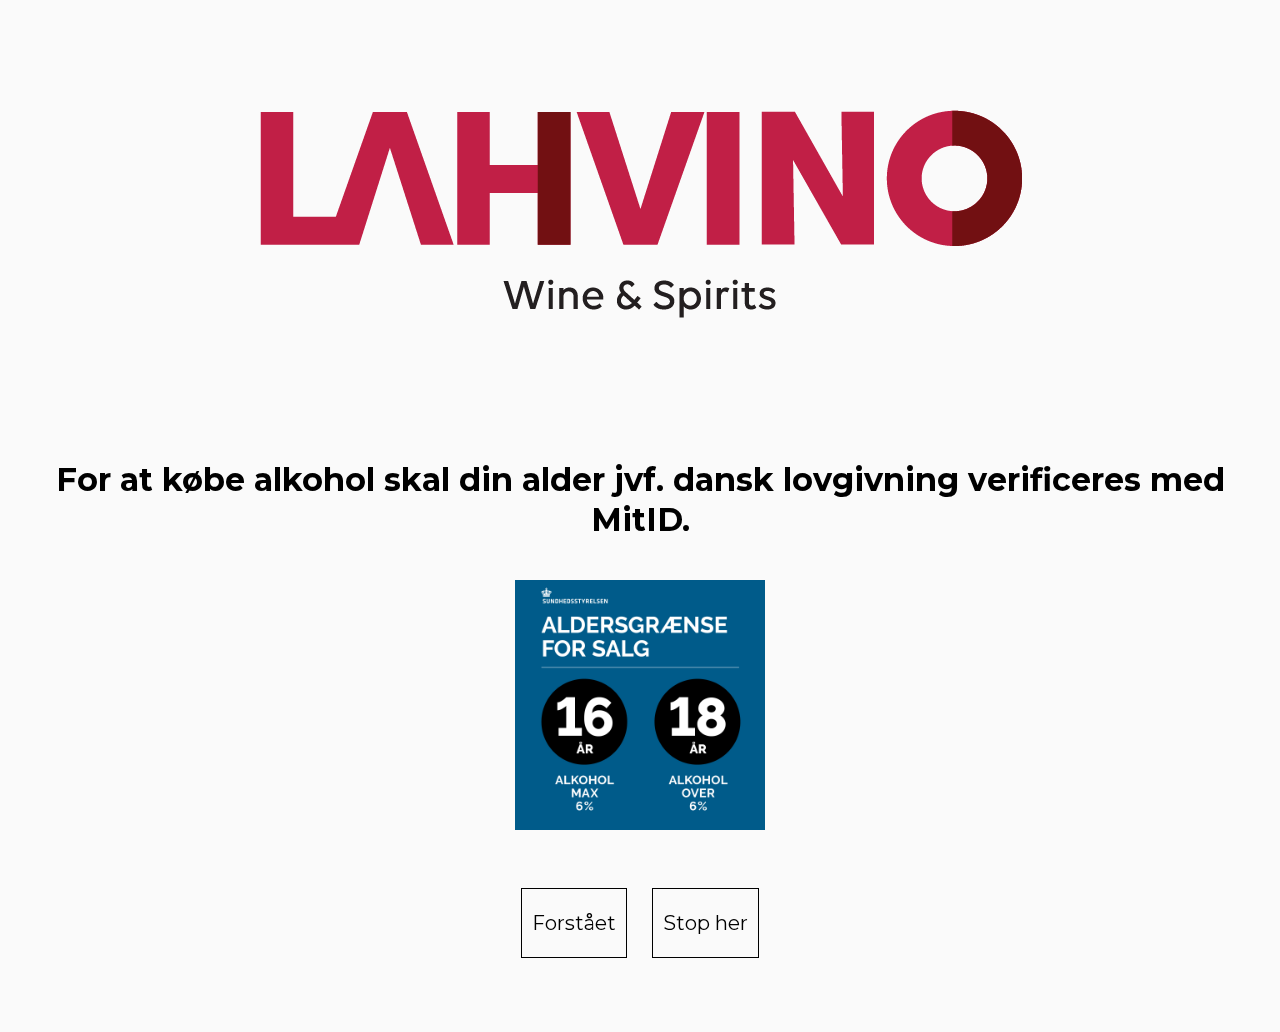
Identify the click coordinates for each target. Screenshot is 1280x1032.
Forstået (574, 923)
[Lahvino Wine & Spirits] (640, 202)
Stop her (705, 923)
